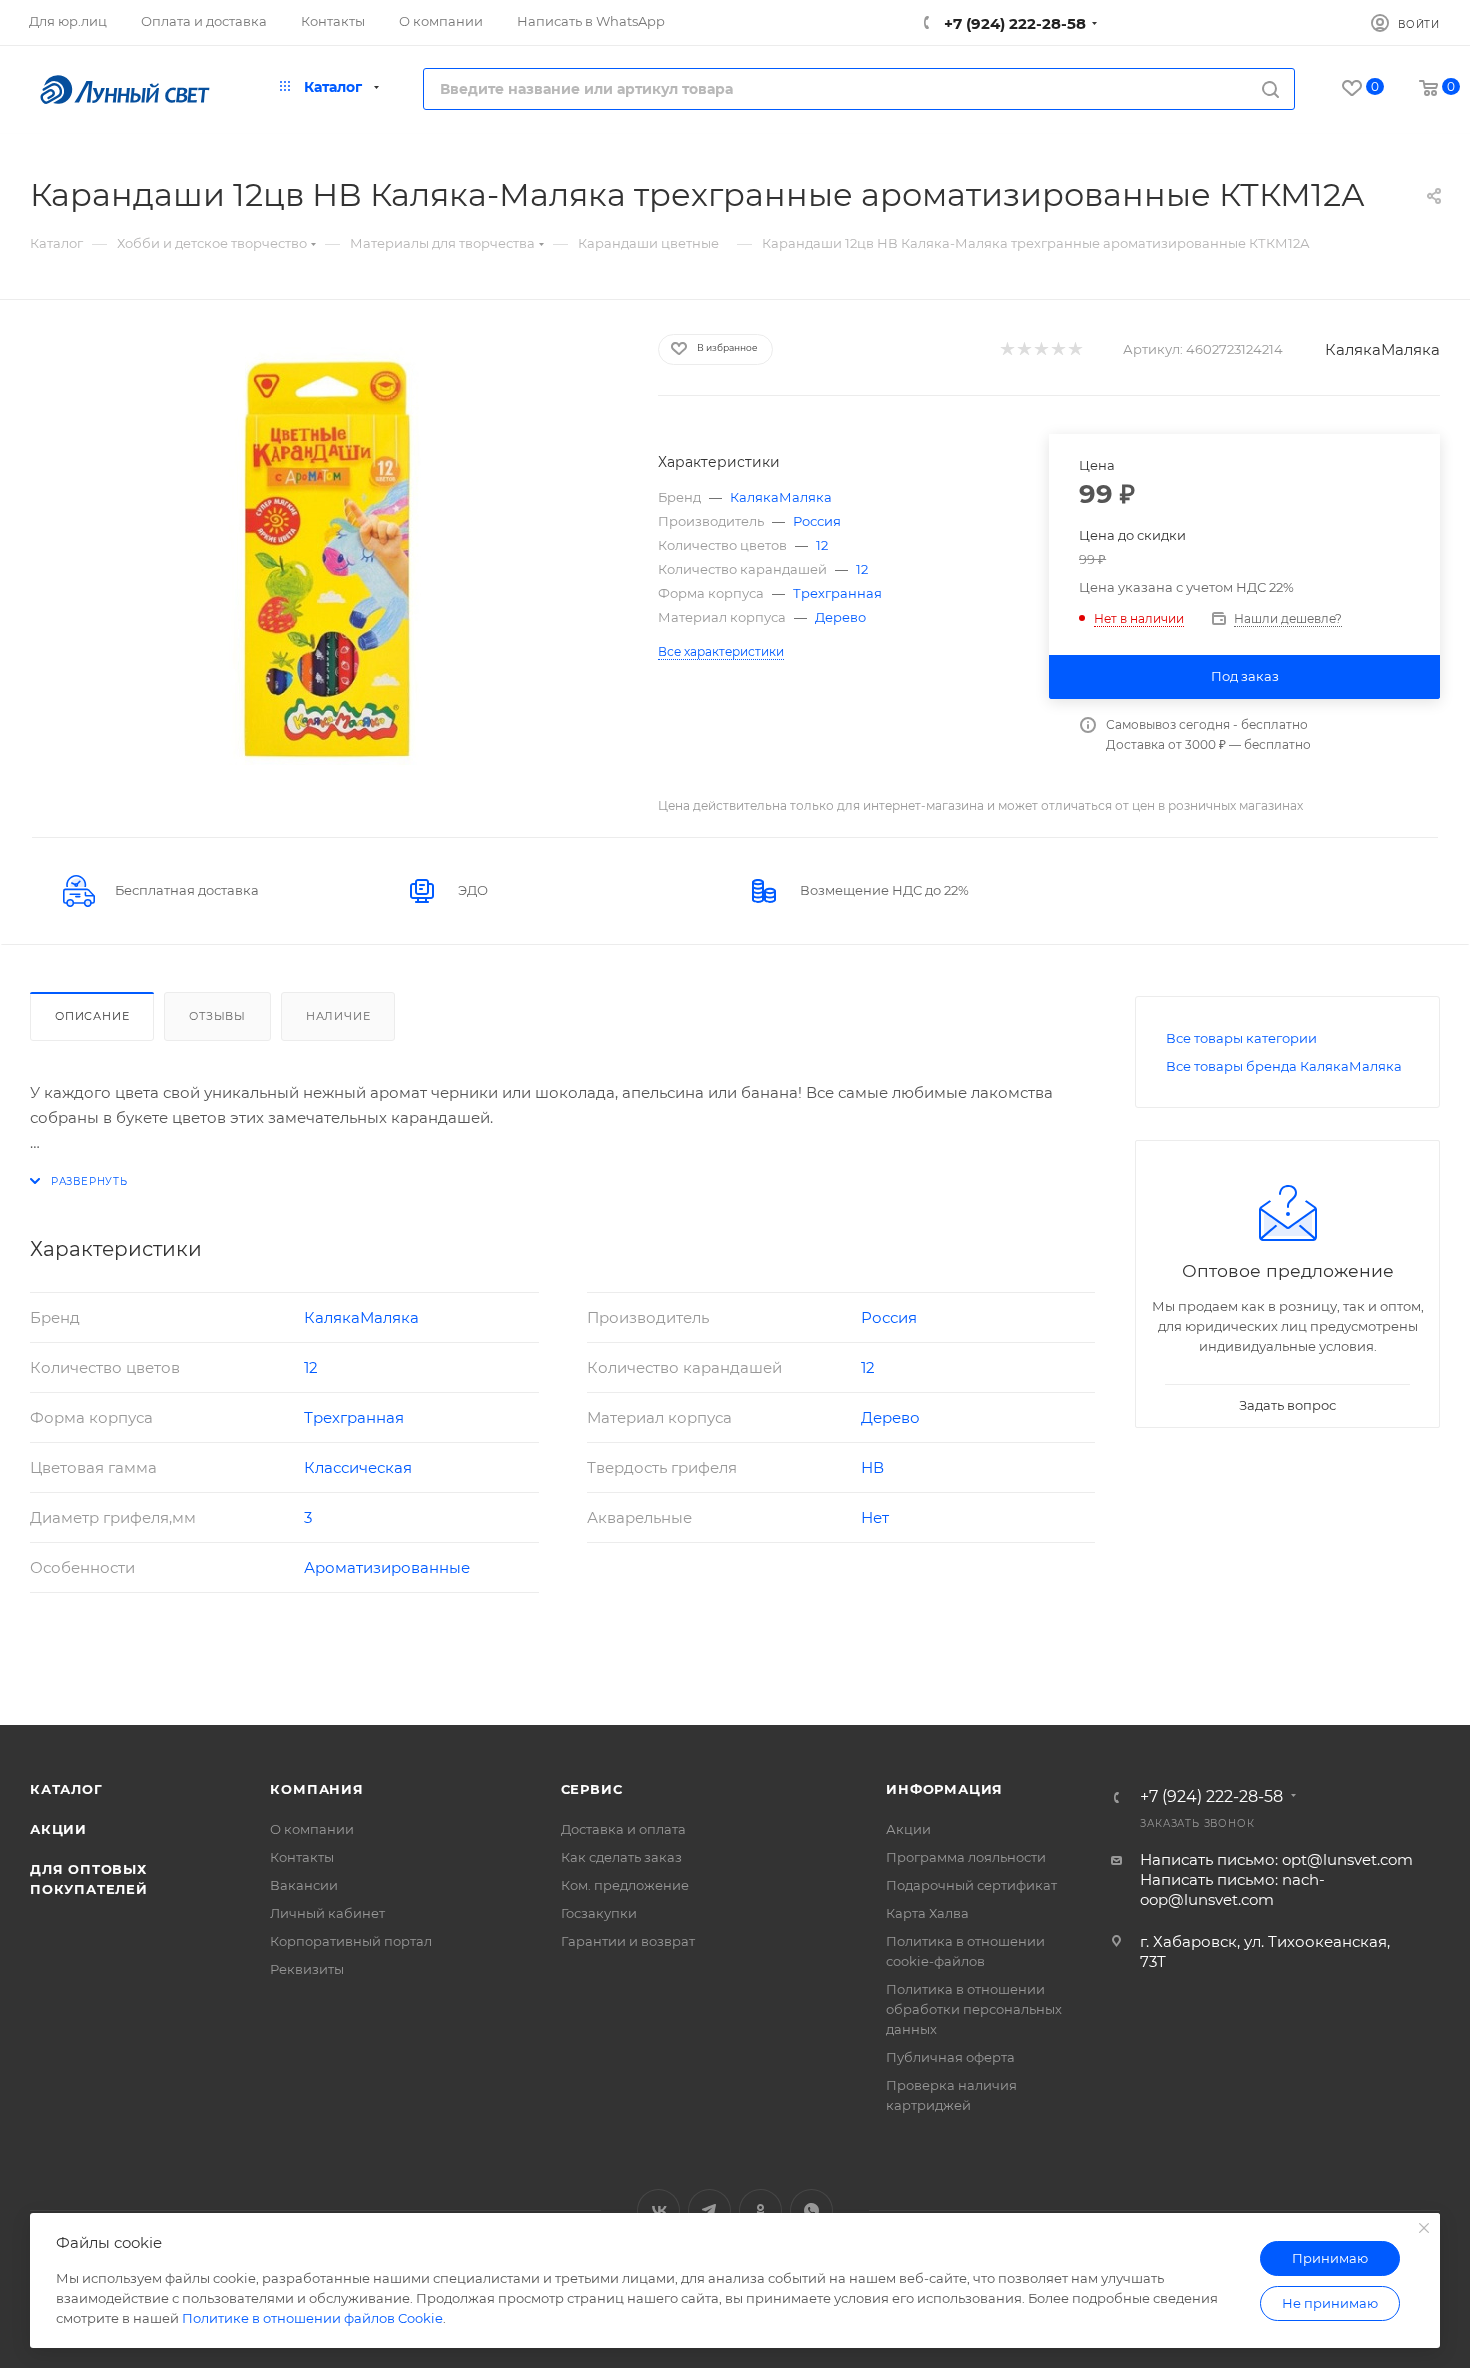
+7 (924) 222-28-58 (1013, 23)
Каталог (66, 1789)
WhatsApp (811, 2210)
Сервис (592, 1789)
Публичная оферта (950, 2057)
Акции (58, 1829)
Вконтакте (658, 2210)
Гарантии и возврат (628, 1941)
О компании (312, 1829)
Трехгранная (837, 593)
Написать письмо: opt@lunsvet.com (1276, 1859)
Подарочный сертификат (971, 1885)
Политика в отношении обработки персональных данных (974, 2009)
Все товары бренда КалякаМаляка (1284, 1066)
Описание (92, 1016)
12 (822, 545)
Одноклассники (760, 2210)
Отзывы (217, 1016)
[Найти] (1270, 89)
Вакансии (304, 1885)
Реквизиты (307, 1969)
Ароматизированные (387, 1567)
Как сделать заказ (621, 1857)
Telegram (709, 2210)
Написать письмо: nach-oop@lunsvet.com (1232, 1889)
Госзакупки (599, 1913)
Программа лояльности (966, 1857)
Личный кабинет (327, 1913)
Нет (875, 1517)
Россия (817, 521)
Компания (316, 1789)
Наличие (338, 1016)
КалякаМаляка (1382, 349)
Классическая (358, 1467)
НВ (872, 1467)
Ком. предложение (625, 1885)
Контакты (302, 1857)
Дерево (840, 617)
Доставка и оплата (623, 1829)
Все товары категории (1241, 1038)
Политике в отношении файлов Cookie (312, 2318)
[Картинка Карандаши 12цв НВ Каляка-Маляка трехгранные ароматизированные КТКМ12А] (326, 558)
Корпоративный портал (351, 1941)
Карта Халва (927, 1913)
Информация (944, 1789)
